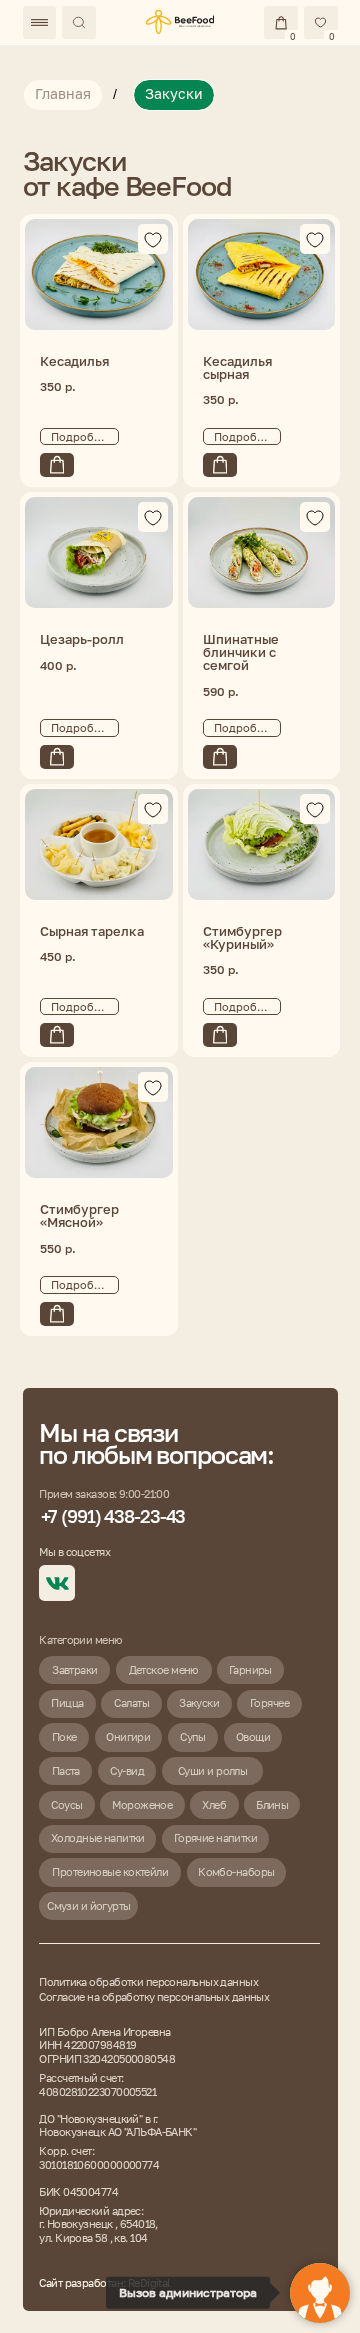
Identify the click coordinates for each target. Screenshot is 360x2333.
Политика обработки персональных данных (148, 1981)
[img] (180, 22)
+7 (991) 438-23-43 (113, 1516)
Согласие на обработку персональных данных (154, 1996)
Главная (63, 94)
